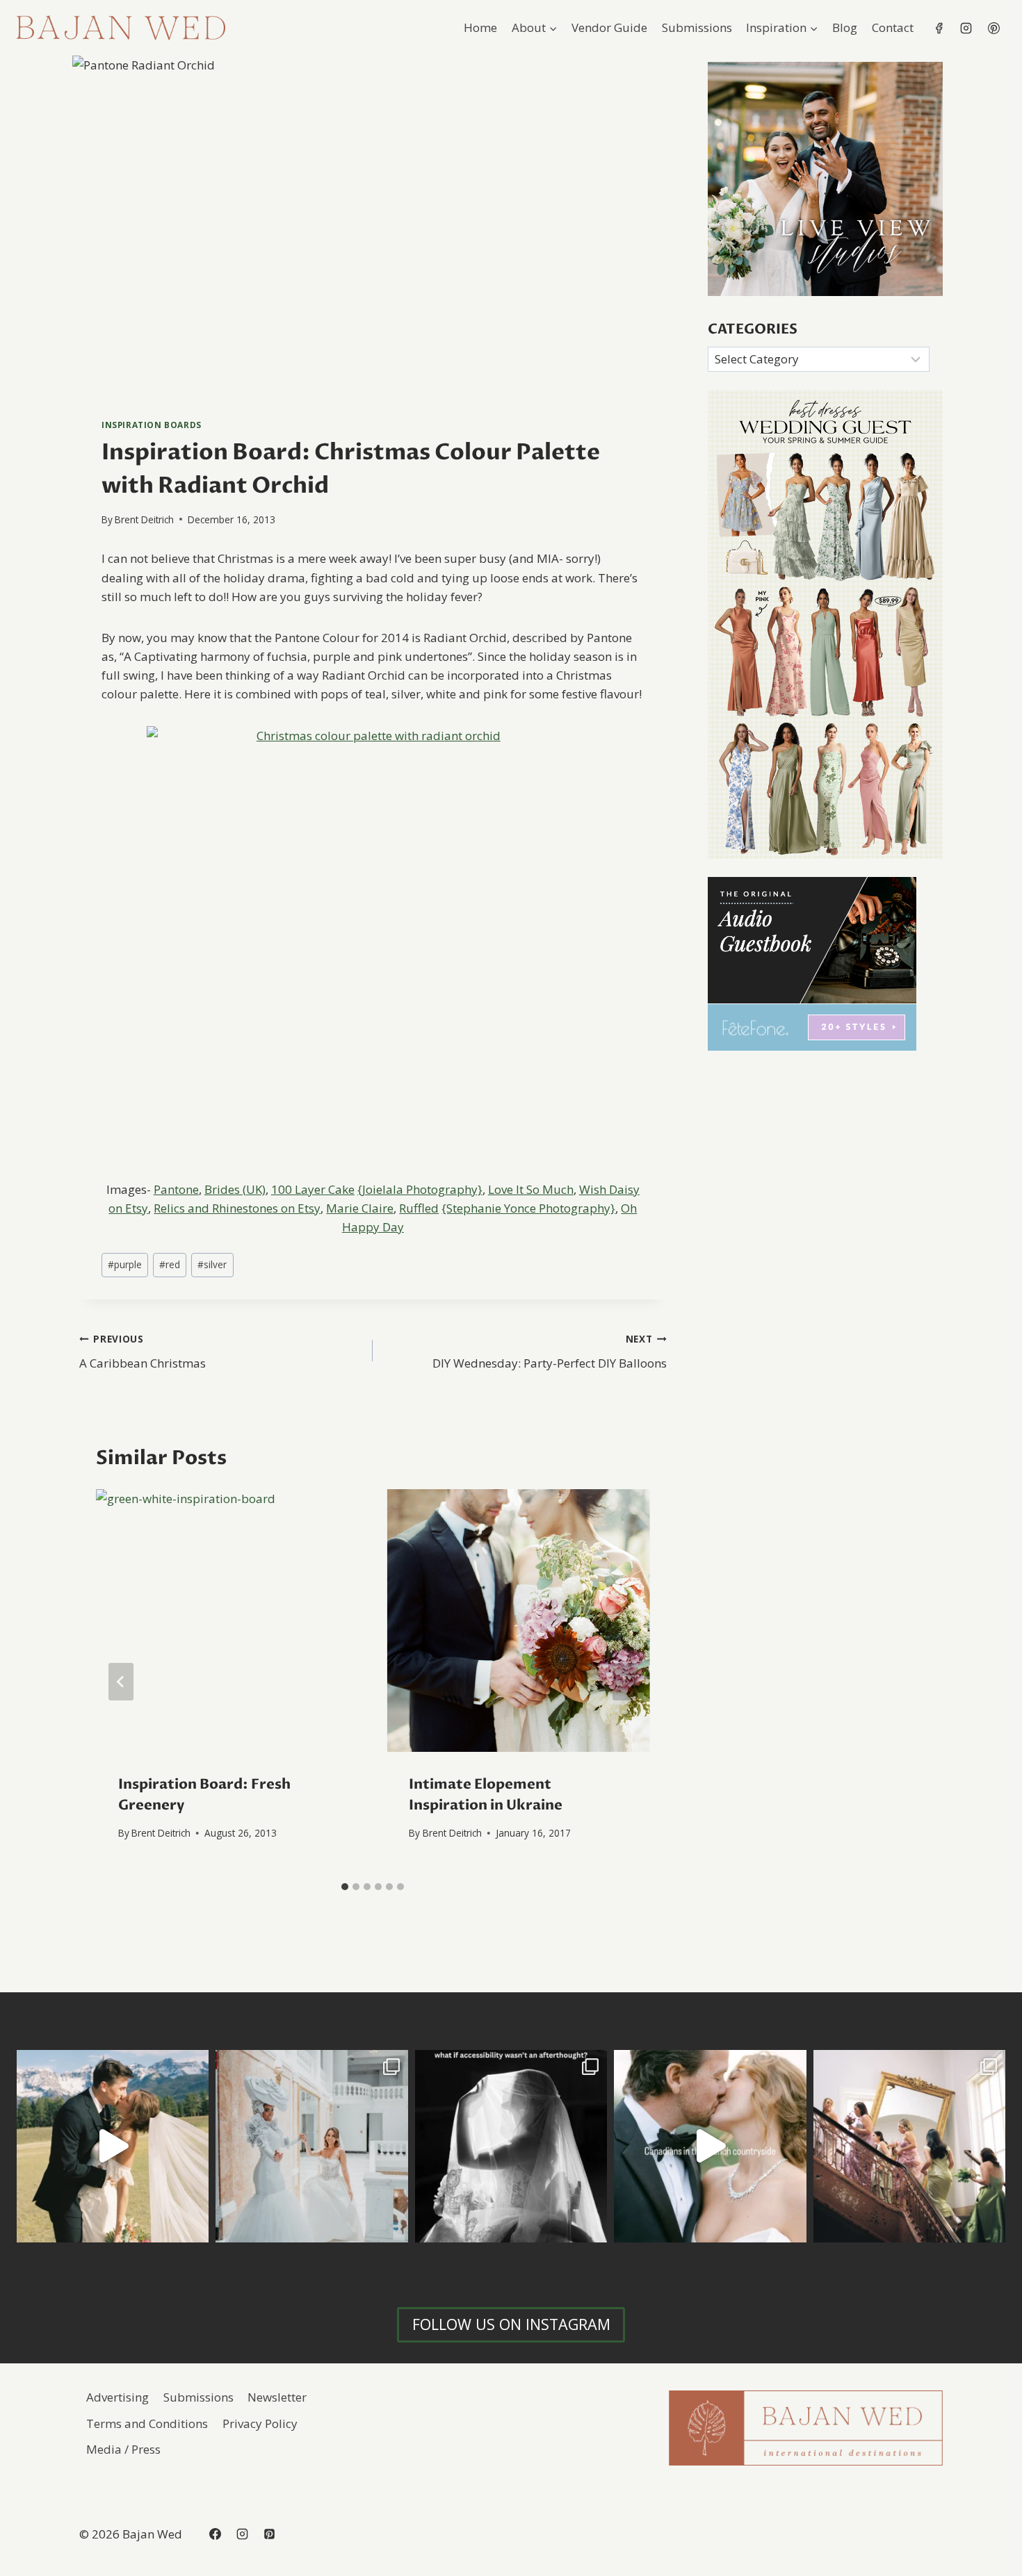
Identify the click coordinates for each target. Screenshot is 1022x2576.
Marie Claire (360, 1208)
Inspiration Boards (152, 425)
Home (480, 27)
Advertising (117, 2397)
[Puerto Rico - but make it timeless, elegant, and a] (311, 2146)
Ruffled (419, 1208)
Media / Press (123, 2449)
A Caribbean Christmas (143, 1352)
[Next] (625, 1682)
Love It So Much (531, 1189)
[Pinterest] (993, 28)
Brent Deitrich (144, 519)
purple (125, 1264)
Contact (893, 27)
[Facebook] (939, 28)
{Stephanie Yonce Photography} (528, 1208)
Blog (845, 27)
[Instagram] (966, 28)
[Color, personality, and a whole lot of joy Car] (909, 2146)
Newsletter (277, 2397)
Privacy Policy (260, 2423)
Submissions (697, 27)
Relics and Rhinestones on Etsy (237, 1208)
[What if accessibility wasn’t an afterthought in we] (511, 2146)
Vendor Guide (609, 27)
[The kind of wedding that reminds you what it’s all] (113, 2146)
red (170, 1264)
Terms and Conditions (147, 2423)
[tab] (345, 1887)
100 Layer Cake (313, 1189)
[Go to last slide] (121, 1682)
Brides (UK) (235, 1189)
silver (212, 1264)
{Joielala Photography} (420, 1189)
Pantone (176, 1189)
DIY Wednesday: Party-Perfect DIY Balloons (549, 1352)
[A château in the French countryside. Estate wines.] (710, 2146)
